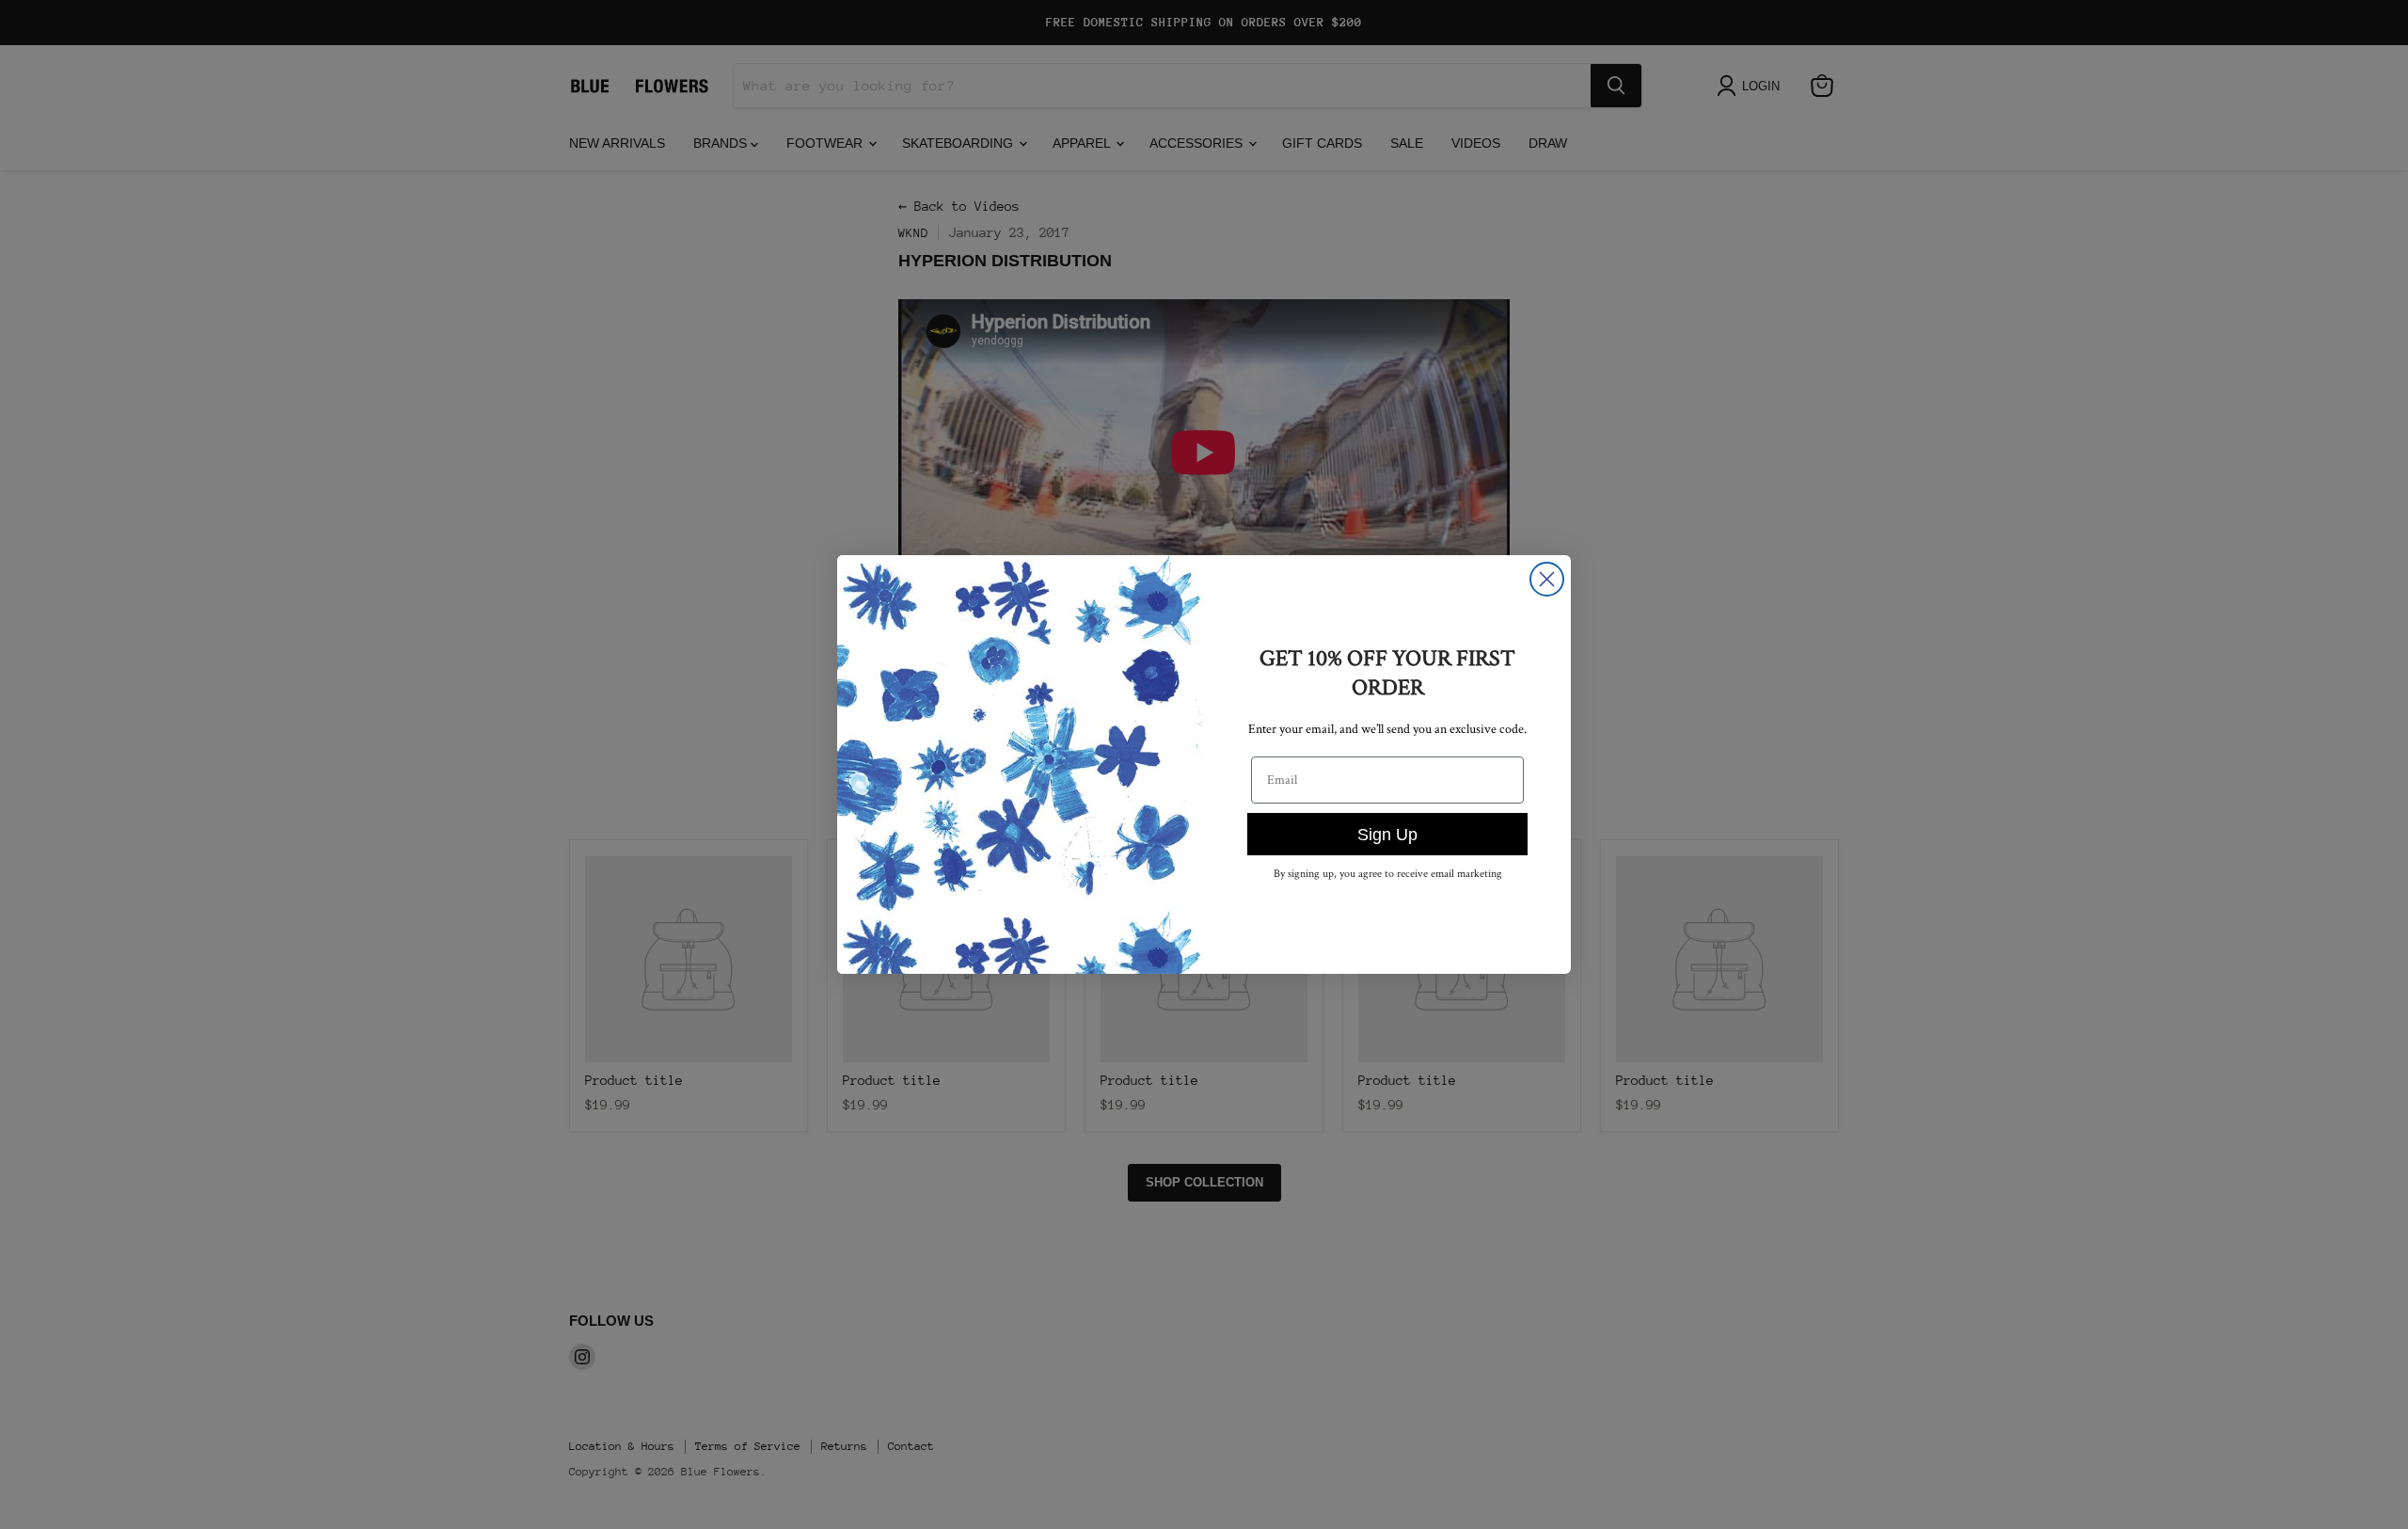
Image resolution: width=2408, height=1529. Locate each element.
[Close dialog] (1547, 579)
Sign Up (1387, 835)
